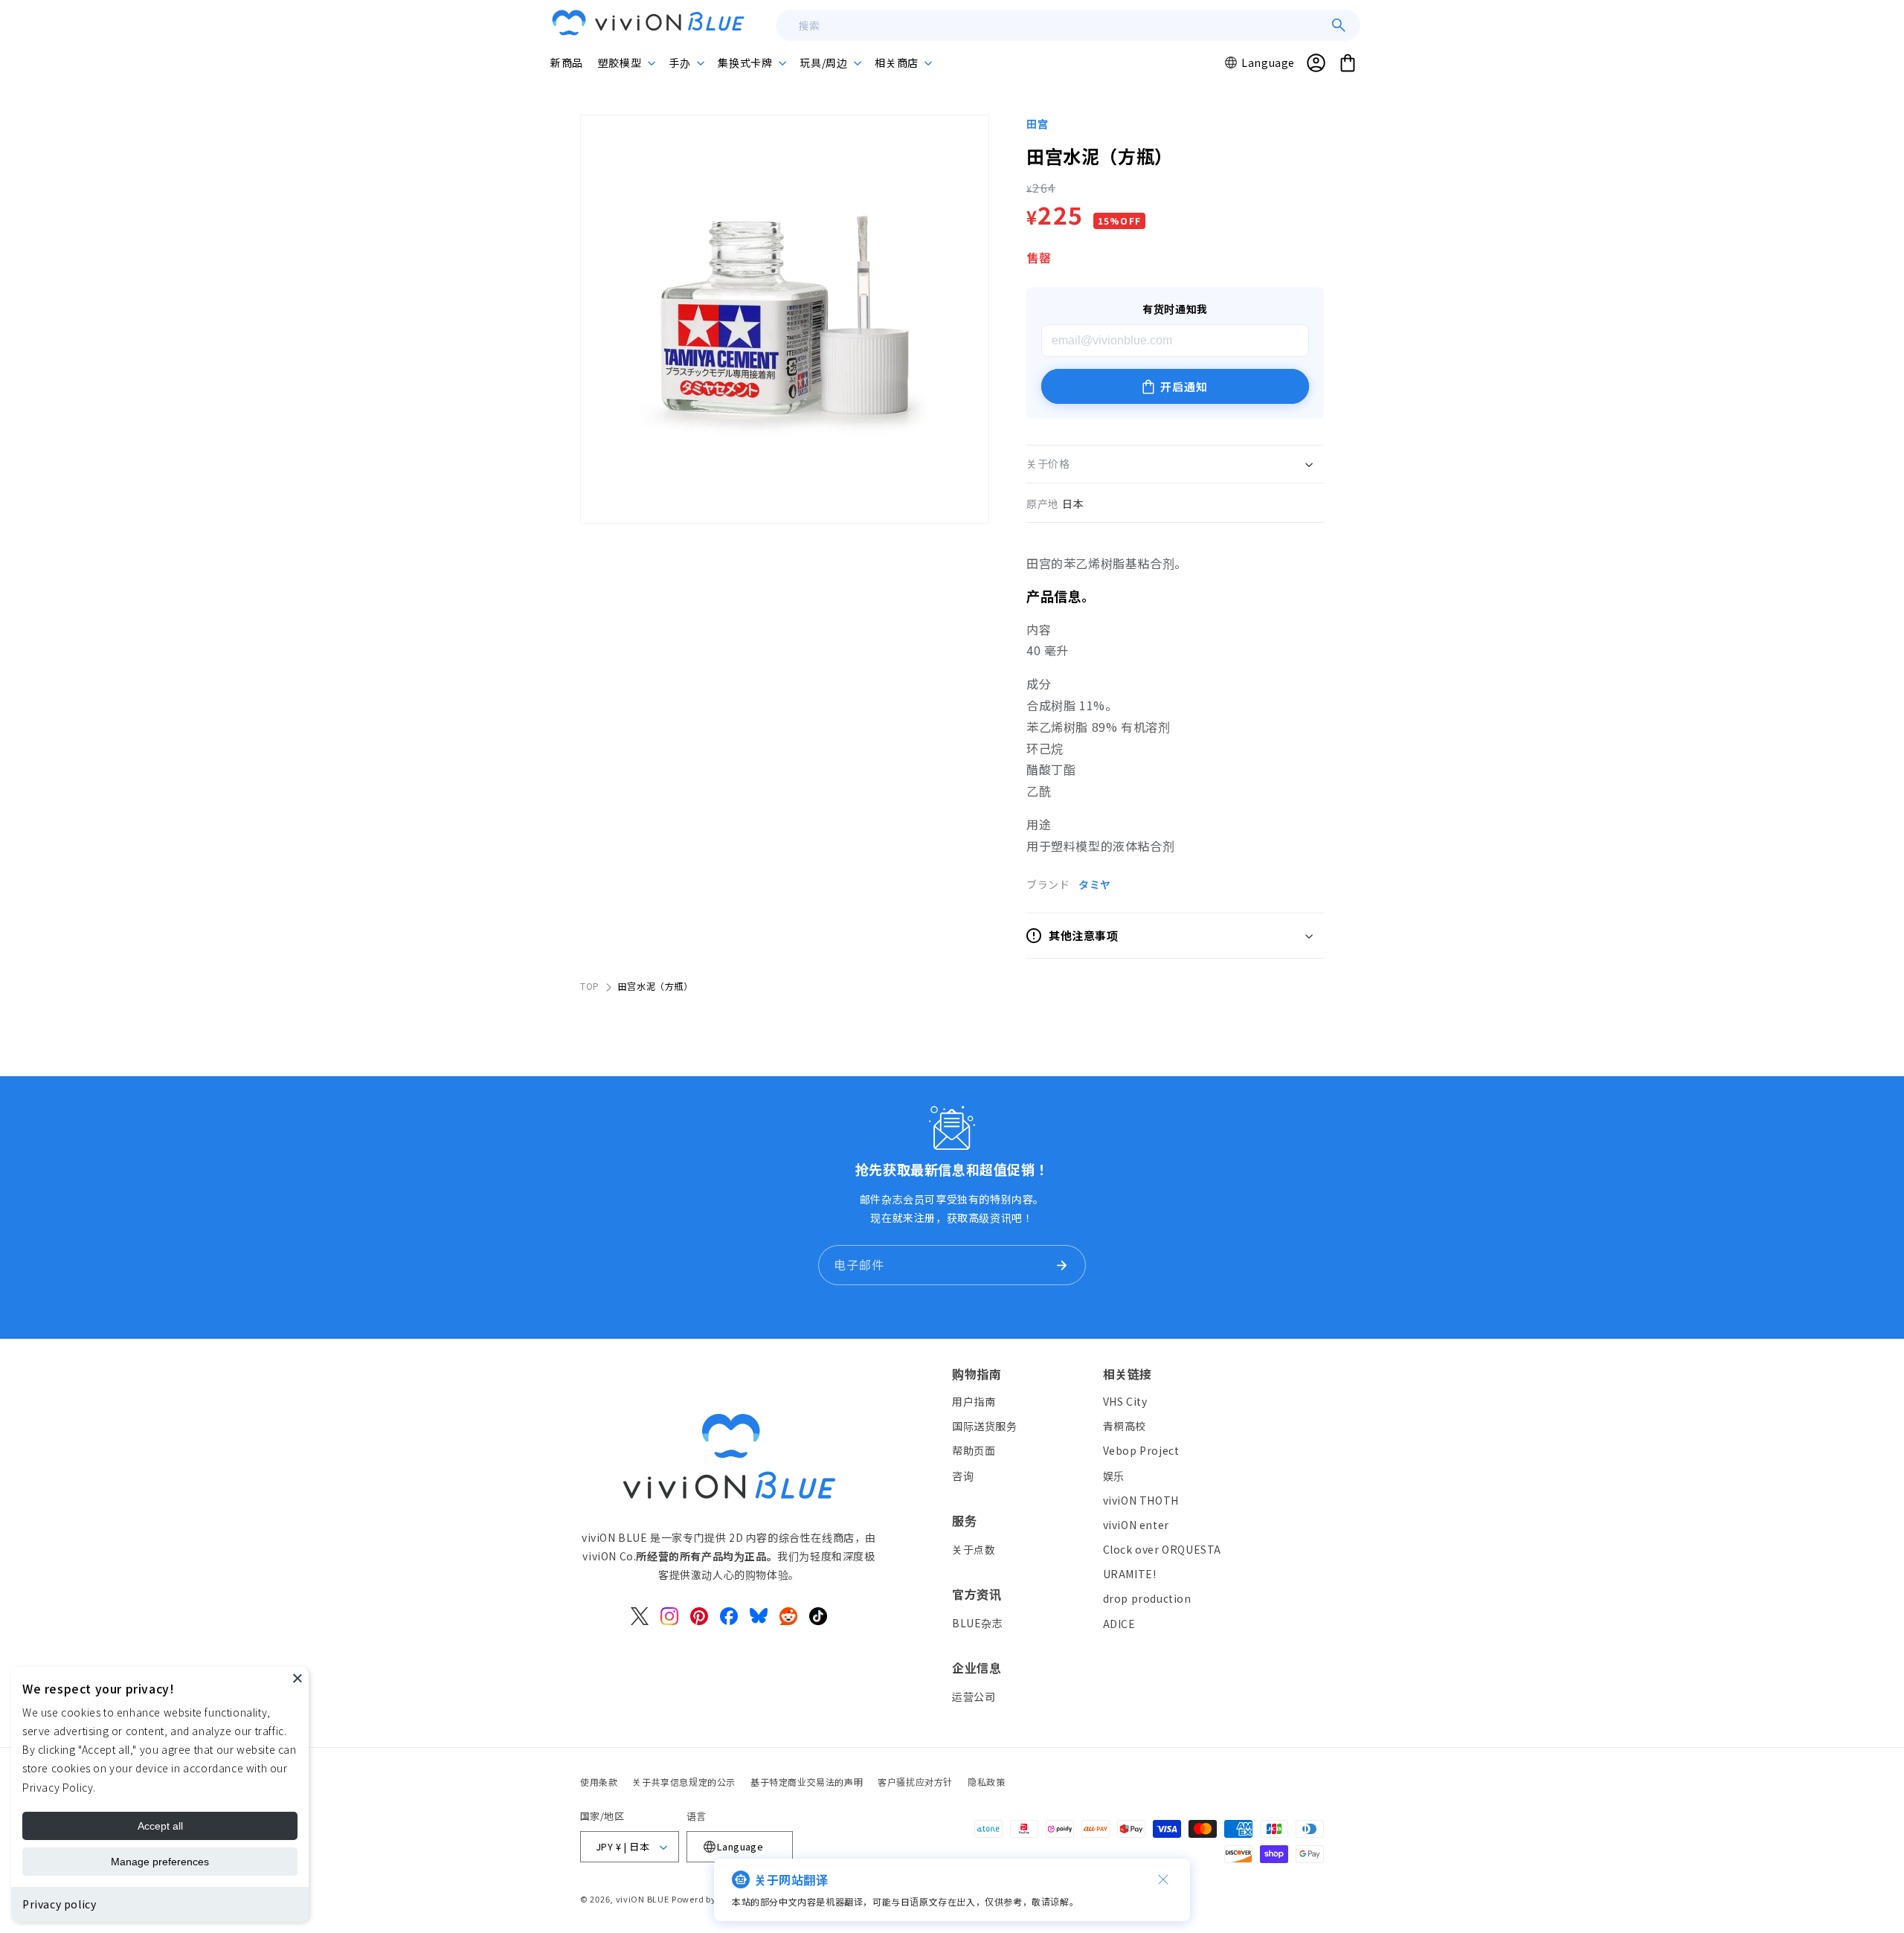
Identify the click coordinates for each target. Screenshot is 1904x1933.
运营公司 (974, 1696)
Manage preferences (160, 1862)
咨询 (963, 1476)
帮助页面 (974, 1450)
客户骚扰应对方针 (915, 1782)
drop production (1147, 1598)
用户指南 (974, 1401)
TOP (590, 986)
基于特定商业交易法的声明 (807, 1782)
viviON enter (1136, 1525)
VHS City (1125, 1401)
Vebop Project (1141, 1450)
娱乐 (1114, 1476)
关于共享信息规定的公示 (684, 1782)
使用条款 (599, 1782)
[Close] (297, 1678)
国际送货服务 (985, 1426)
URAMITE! (1130, 1574)
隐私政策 (986, 1782)
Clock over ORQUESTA (1162, 1549)
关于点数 (974, 1549)
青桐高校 (1125, 1426)
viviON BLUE (643, 1899)
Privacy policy (59, 1904)
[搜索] (1339, 25)
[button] (626, 62)
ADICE (1119, 1624)
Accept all (160, 1826)
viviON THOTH (1141, 1500)
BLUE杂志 (978, 1623)
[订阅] (1061, 1265)
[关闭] (1163, 1879)
